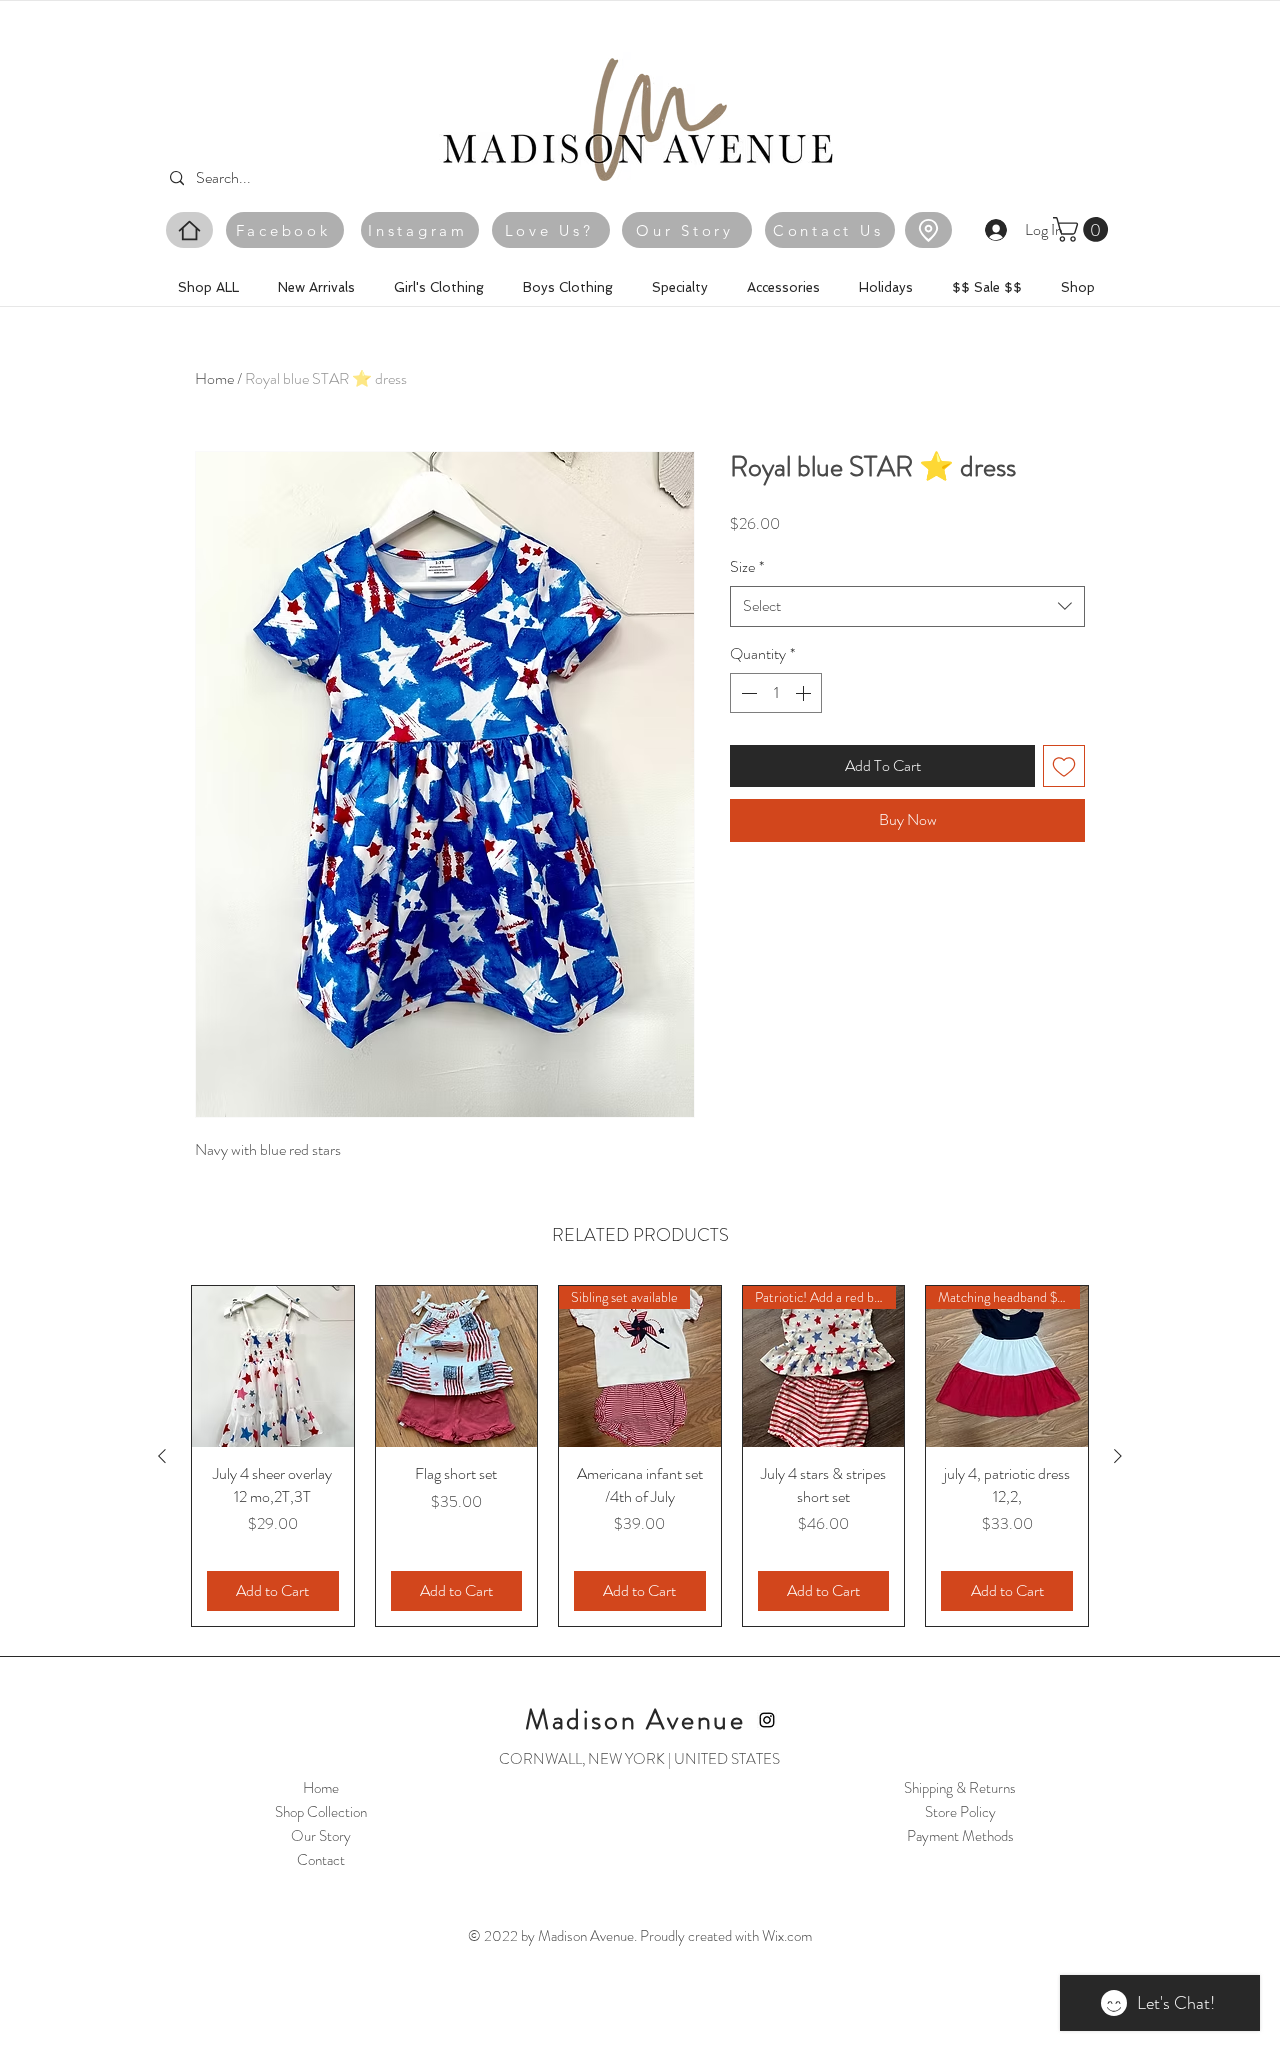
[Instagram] (767, 1720)
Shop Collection (321, 1812)
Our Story (321, 1836)
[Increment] (805, 693)
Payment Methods (960, 1836)
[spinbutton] (776, 693)
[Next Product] (1118, 1456)
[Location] (928, 230)
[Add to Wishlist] (1064, 766)
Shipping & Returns (960, 1788)
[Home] (189, 230)
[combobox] (907, 606)
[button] (1083, 229)
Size (747, 567)
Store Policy (960, 1812)
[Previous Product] (162, 1456)
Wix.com (787, 1936)
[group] (640, 1456)
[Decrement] (747, 693)
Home (214, 378)
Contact (321, 1860)
